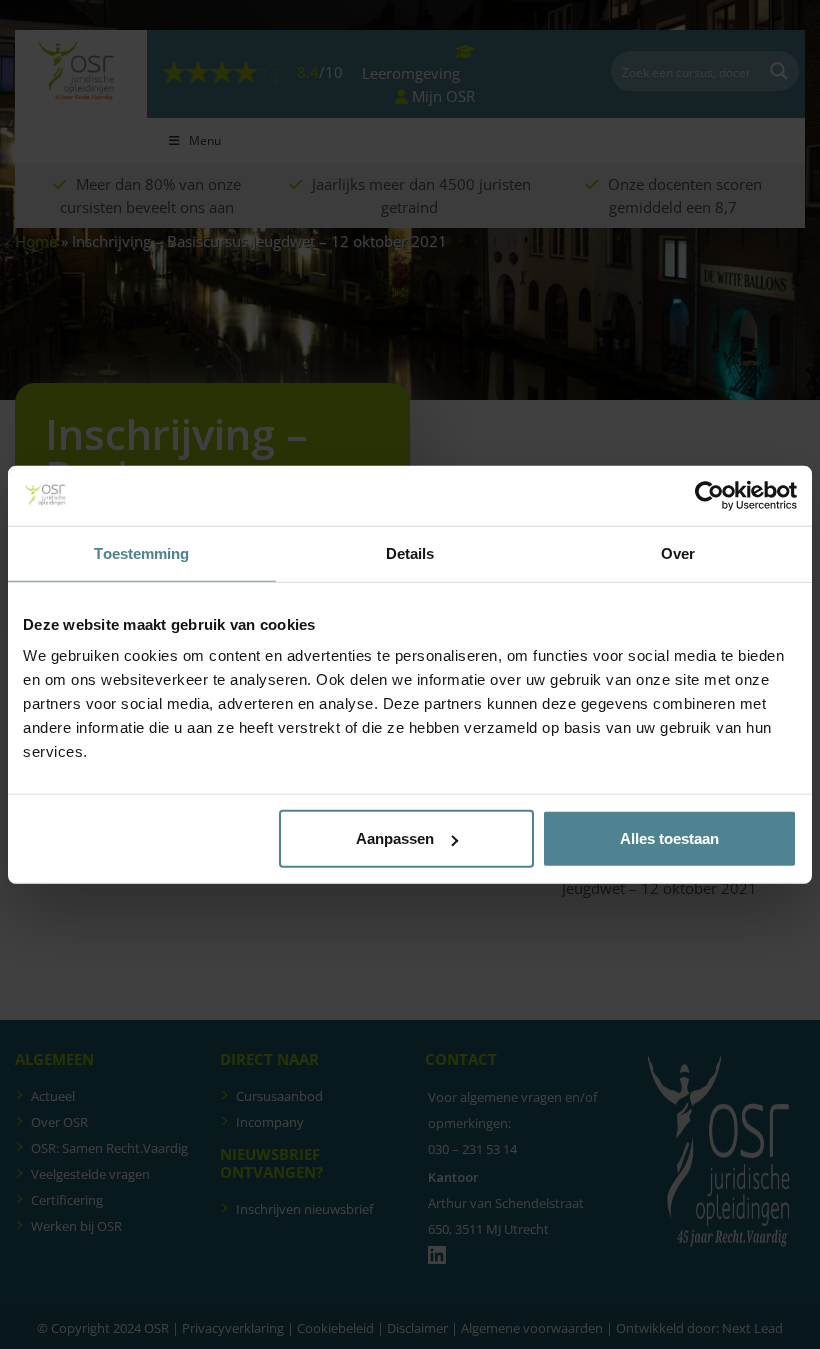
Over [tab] (678, 552)
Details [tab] (410, 552)
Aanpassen (395, 838)
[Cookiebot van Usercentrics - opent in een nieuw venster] (709, 495)
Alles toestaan (669, 838)
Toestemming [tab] (141, 552)
